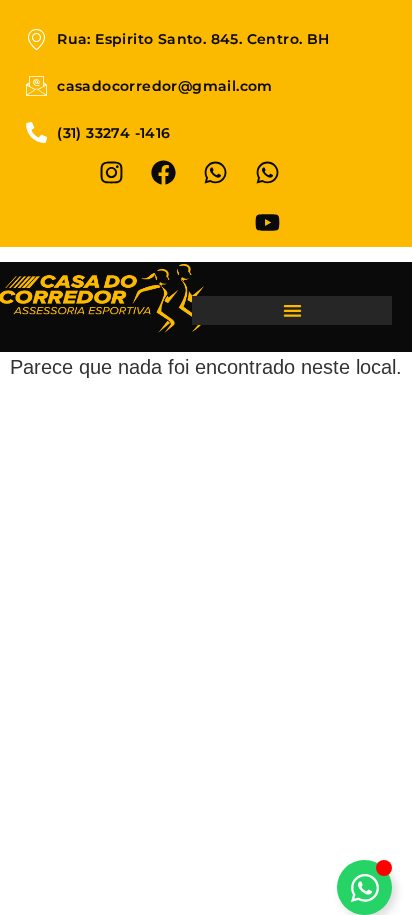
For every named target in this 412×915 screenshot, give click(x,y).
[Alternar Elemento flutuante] (364, 887)
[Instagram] (112, 172)
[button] (292, 310)
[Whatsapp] (216, 172)
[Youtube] (268, 222)
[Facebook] (164, 172)
